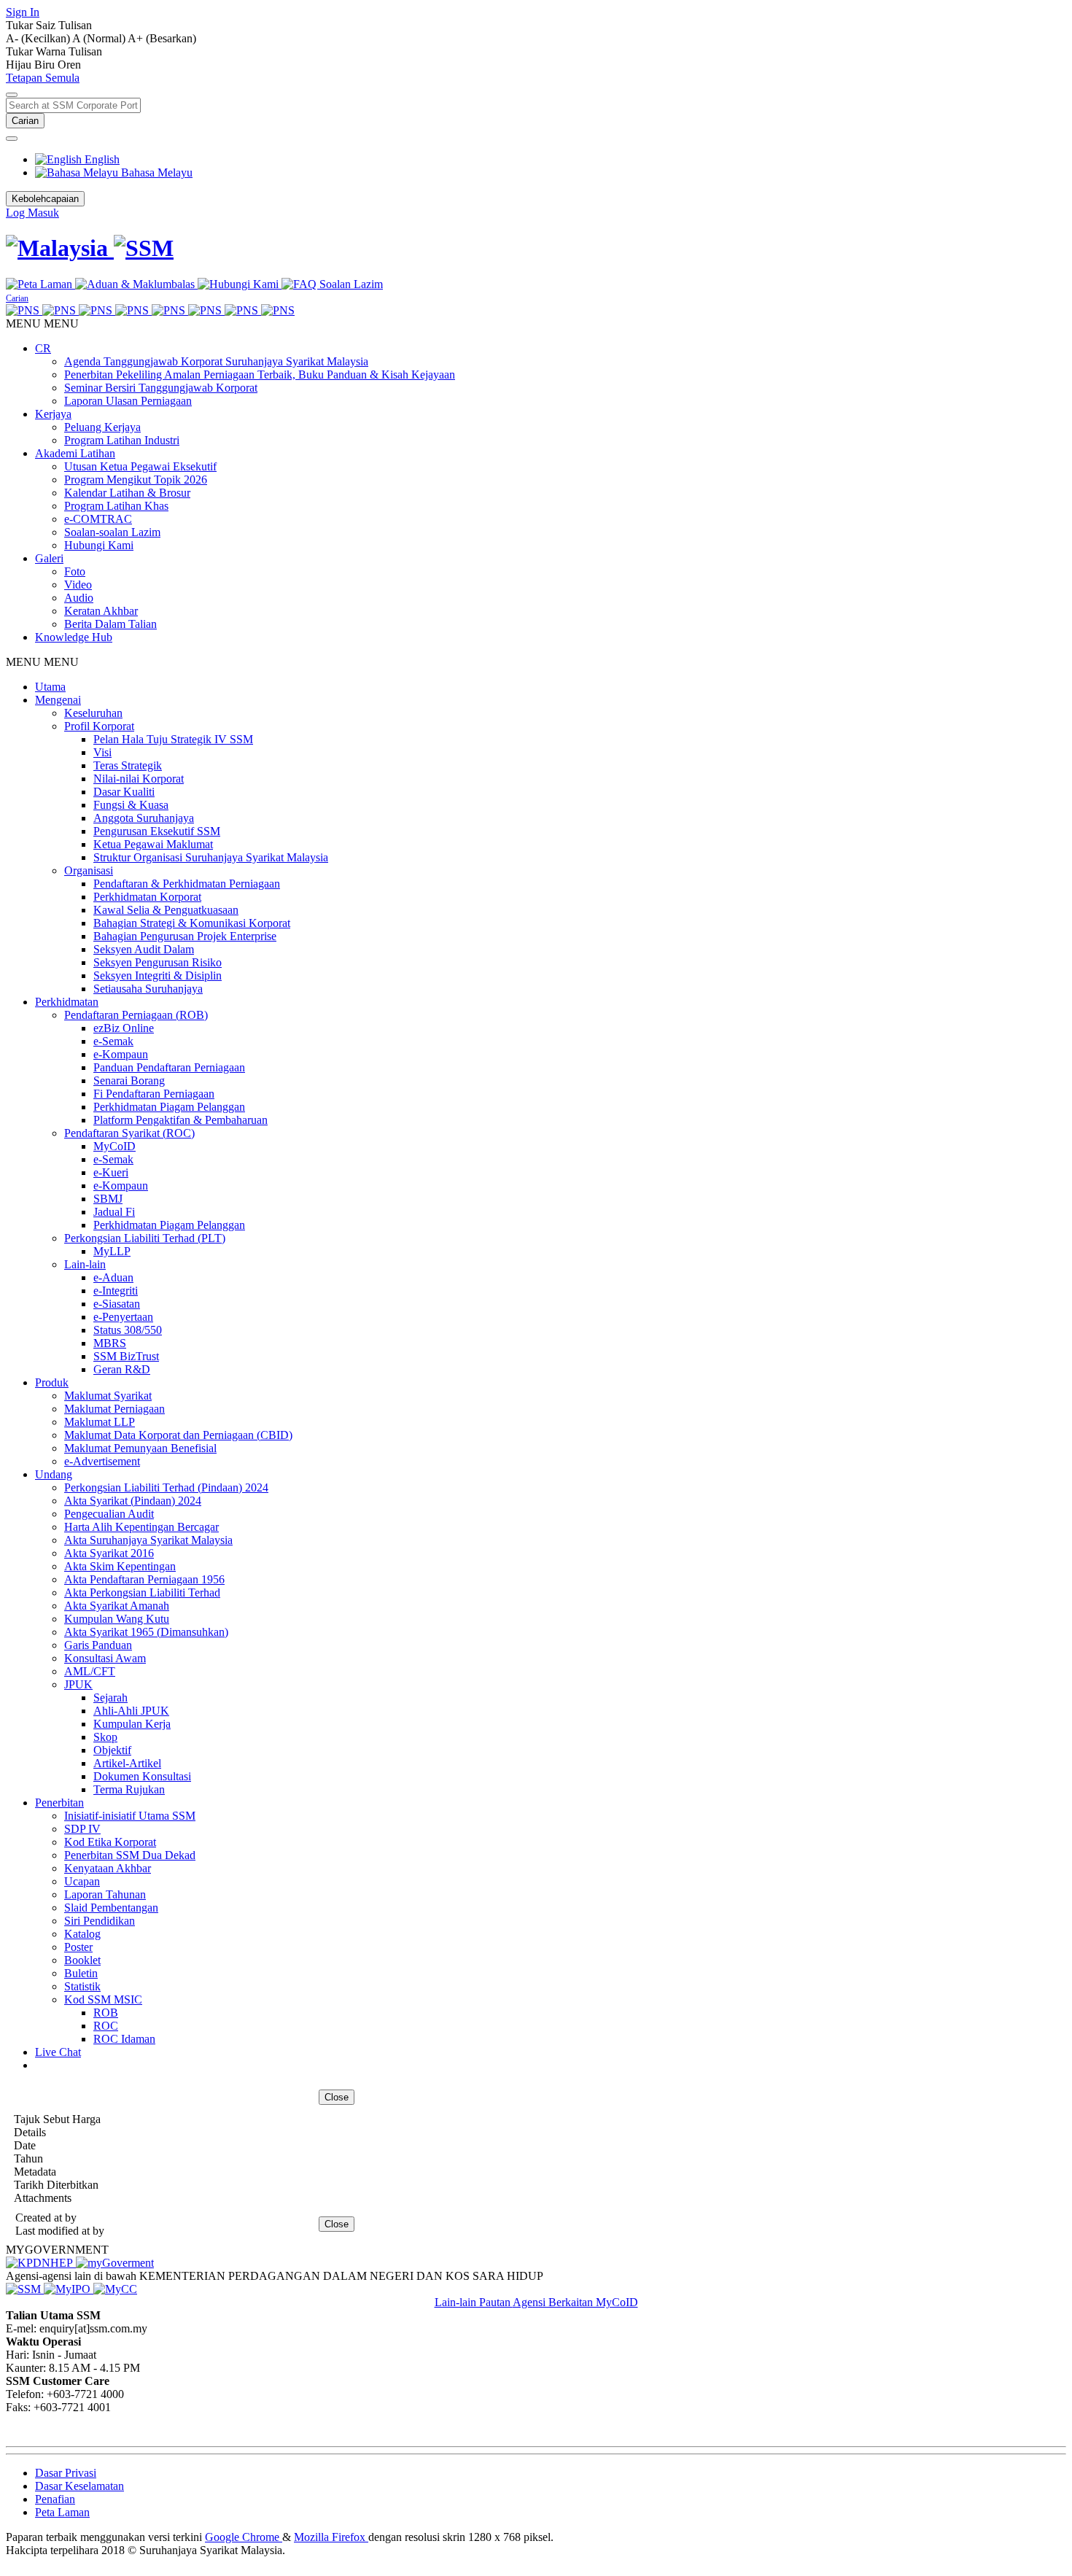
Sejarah (110, 1698)
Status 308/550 (128, 1330)
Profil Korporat (99, 726)
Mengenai (58, 700)
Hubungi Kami (99, 545)
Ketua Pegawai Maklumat (153, 844)
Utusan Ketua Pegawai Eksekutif (140, 466)
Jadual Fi (114, 1212)
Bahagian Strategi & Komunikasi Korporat (192, 923)
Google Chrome (244, 2537)
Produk (52, 1382)
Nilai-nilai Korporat (139, 779)
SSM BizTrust (126, 1356)
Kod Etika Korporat (110, 1842)
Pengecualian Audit (109, 1514)
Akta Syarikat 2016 (109, 1553)
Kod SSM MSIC (103, 1999)
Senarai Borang (129, 1081)
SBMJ (108, 1199)
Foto (75, 571)
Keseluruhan (93, 713)
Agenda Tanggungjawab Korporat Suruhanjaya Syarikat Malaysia (216, 361)
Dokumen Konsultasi (142, 1776)
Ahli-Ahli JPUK (131, 1711)
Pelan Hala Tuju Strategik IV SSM (173, 739)
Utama (50, 687)
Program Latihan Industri (122, 440)
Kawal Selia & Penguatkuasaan (166, 910)
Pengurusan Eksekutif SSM (157, 831)
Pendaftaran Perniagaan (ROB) (136, 1015)
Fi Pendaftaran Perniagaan (154, 1094)
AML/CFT (90, 1671)
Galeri (49, 558)
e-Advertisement (102, 1461)
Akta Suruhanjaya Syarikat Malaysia (148, 1540)
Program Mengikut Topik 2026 (136, 480)
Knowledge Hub (74, 637)
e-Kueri (111, 1172)
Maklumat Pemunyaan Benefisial (140, 1448)
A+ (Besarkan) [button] (162, 38)
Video (78, 585)
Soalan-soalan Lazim (112, 532)
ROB (106, 2013)
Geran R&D (122, 1369)
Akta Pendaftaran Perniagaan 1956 (144, 1579)
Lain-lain (85, 1264)
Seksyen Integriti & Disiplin (158, 975)
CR (43, 348)
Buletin (81, 1973)
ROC (106, 2026)
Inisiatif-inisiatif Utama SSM (130, 1816)
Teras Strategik (128, 765)
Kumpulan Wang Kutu (117, 1619)
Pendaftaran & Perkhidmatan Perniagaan (187, 884)
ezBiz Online (124, 1028)
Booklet (82, 1960)
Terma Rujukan (129, 1789)
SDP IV (82, 1829)
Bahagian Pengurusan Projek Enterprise (185, 936)
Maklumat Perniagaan (114, 1409)
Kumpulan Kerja (132, 1724)
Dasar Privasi (66, 2473)
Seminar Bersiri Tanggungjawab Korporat (161, 388)
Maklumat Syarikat (108, 1396)
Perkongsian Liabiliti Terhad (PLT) (145, 1238)
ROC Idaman (124, 2039)
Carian (25, 121)
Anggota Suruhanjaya (144, 818)
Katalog (82, 1934)
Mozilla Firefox (331, 2537)
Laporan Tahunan (105, 1894)
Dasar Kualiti (124, 792)
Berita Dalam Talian (110, 624)
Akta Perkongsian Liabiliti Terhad (142, 1592)
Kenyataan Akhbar (108, 1868)
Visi (102, 752)
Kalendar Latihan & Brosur (127, 493)
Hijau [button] (20, 65)
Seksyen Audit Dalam (144, 949)
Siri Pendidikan (100, 1921)
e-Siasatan (117, 1304)
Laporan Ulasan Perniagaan (128, 401)
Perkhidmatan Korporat (147, 897)
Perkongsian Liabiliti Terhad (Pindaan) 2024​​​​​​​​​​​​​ (166, 1487)
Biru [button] (46, 65)
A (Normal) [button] (100, 38)
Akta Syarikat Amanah (117, 1606)
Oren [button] (69, 65)
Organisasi (89, 870)
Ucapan (82, 1881)
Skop (105, 1737)
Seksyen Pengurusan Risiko (158, 962)
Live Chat (58, 2052)
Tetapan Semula (43, 78)
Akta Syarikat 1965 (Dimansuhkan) (146, 1632)
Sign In (23, 12)
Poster (78, 1947)
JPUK (78, 1684)
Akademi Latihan (75, 453)
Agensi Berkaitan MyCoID (575, 2302)
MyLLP (112, 1251)
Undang (54, 1474)
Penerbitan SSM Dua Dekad (130, 1855)
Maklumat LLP (100, 1422)
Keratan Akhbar (101, 611)
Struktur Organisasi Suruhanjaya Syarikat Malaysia (211, 857)
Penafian (55, 2499)
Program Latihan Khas (116, 506)
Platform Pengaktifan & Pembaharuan (180, 1120)
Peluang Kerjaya (102, 427)
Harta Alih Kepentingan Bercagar (141, 1527)
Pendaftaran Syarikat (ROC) (129, 1133)
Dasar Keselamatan (79, 2486)
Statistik (82, 1986)
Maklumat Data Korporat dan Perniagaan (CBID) (178, 1435)
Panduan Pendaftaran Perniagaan (169, 1067)
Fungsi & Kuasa (131, 805)
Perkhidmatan (67, 1002)
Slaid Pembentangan (111, 1908)
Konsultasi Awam (105, 1658)
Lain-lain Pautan (474, 2302)
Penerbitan (59, 1803)
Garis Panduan (98, 1645)
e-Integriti (116, 1291)
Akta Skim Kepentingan (120, 1566)
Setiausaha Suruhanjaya (148, 989)
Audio (79, 598)
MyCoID (114, 1146)
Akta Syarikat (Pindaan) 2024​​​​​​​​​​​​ (133, 1501)
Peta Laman (62, 2512)
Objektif (112, 1750)
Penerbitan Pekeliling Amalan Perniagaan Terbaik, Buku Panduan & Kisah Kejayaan (260, 375)
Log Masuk (32, 213)
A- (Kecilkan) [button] (39, 38)
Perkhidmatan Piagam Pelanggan (169, 1107)
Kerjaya (53, 414)
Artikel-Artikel (127, 1763)
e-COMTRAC (98, 519)
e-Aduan (113, 1277)
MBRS (110, 1343)
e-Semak (113, 1041)
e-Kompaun (121, 1054)
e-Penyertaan (123, 1317)
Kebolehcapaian (45, 199)
